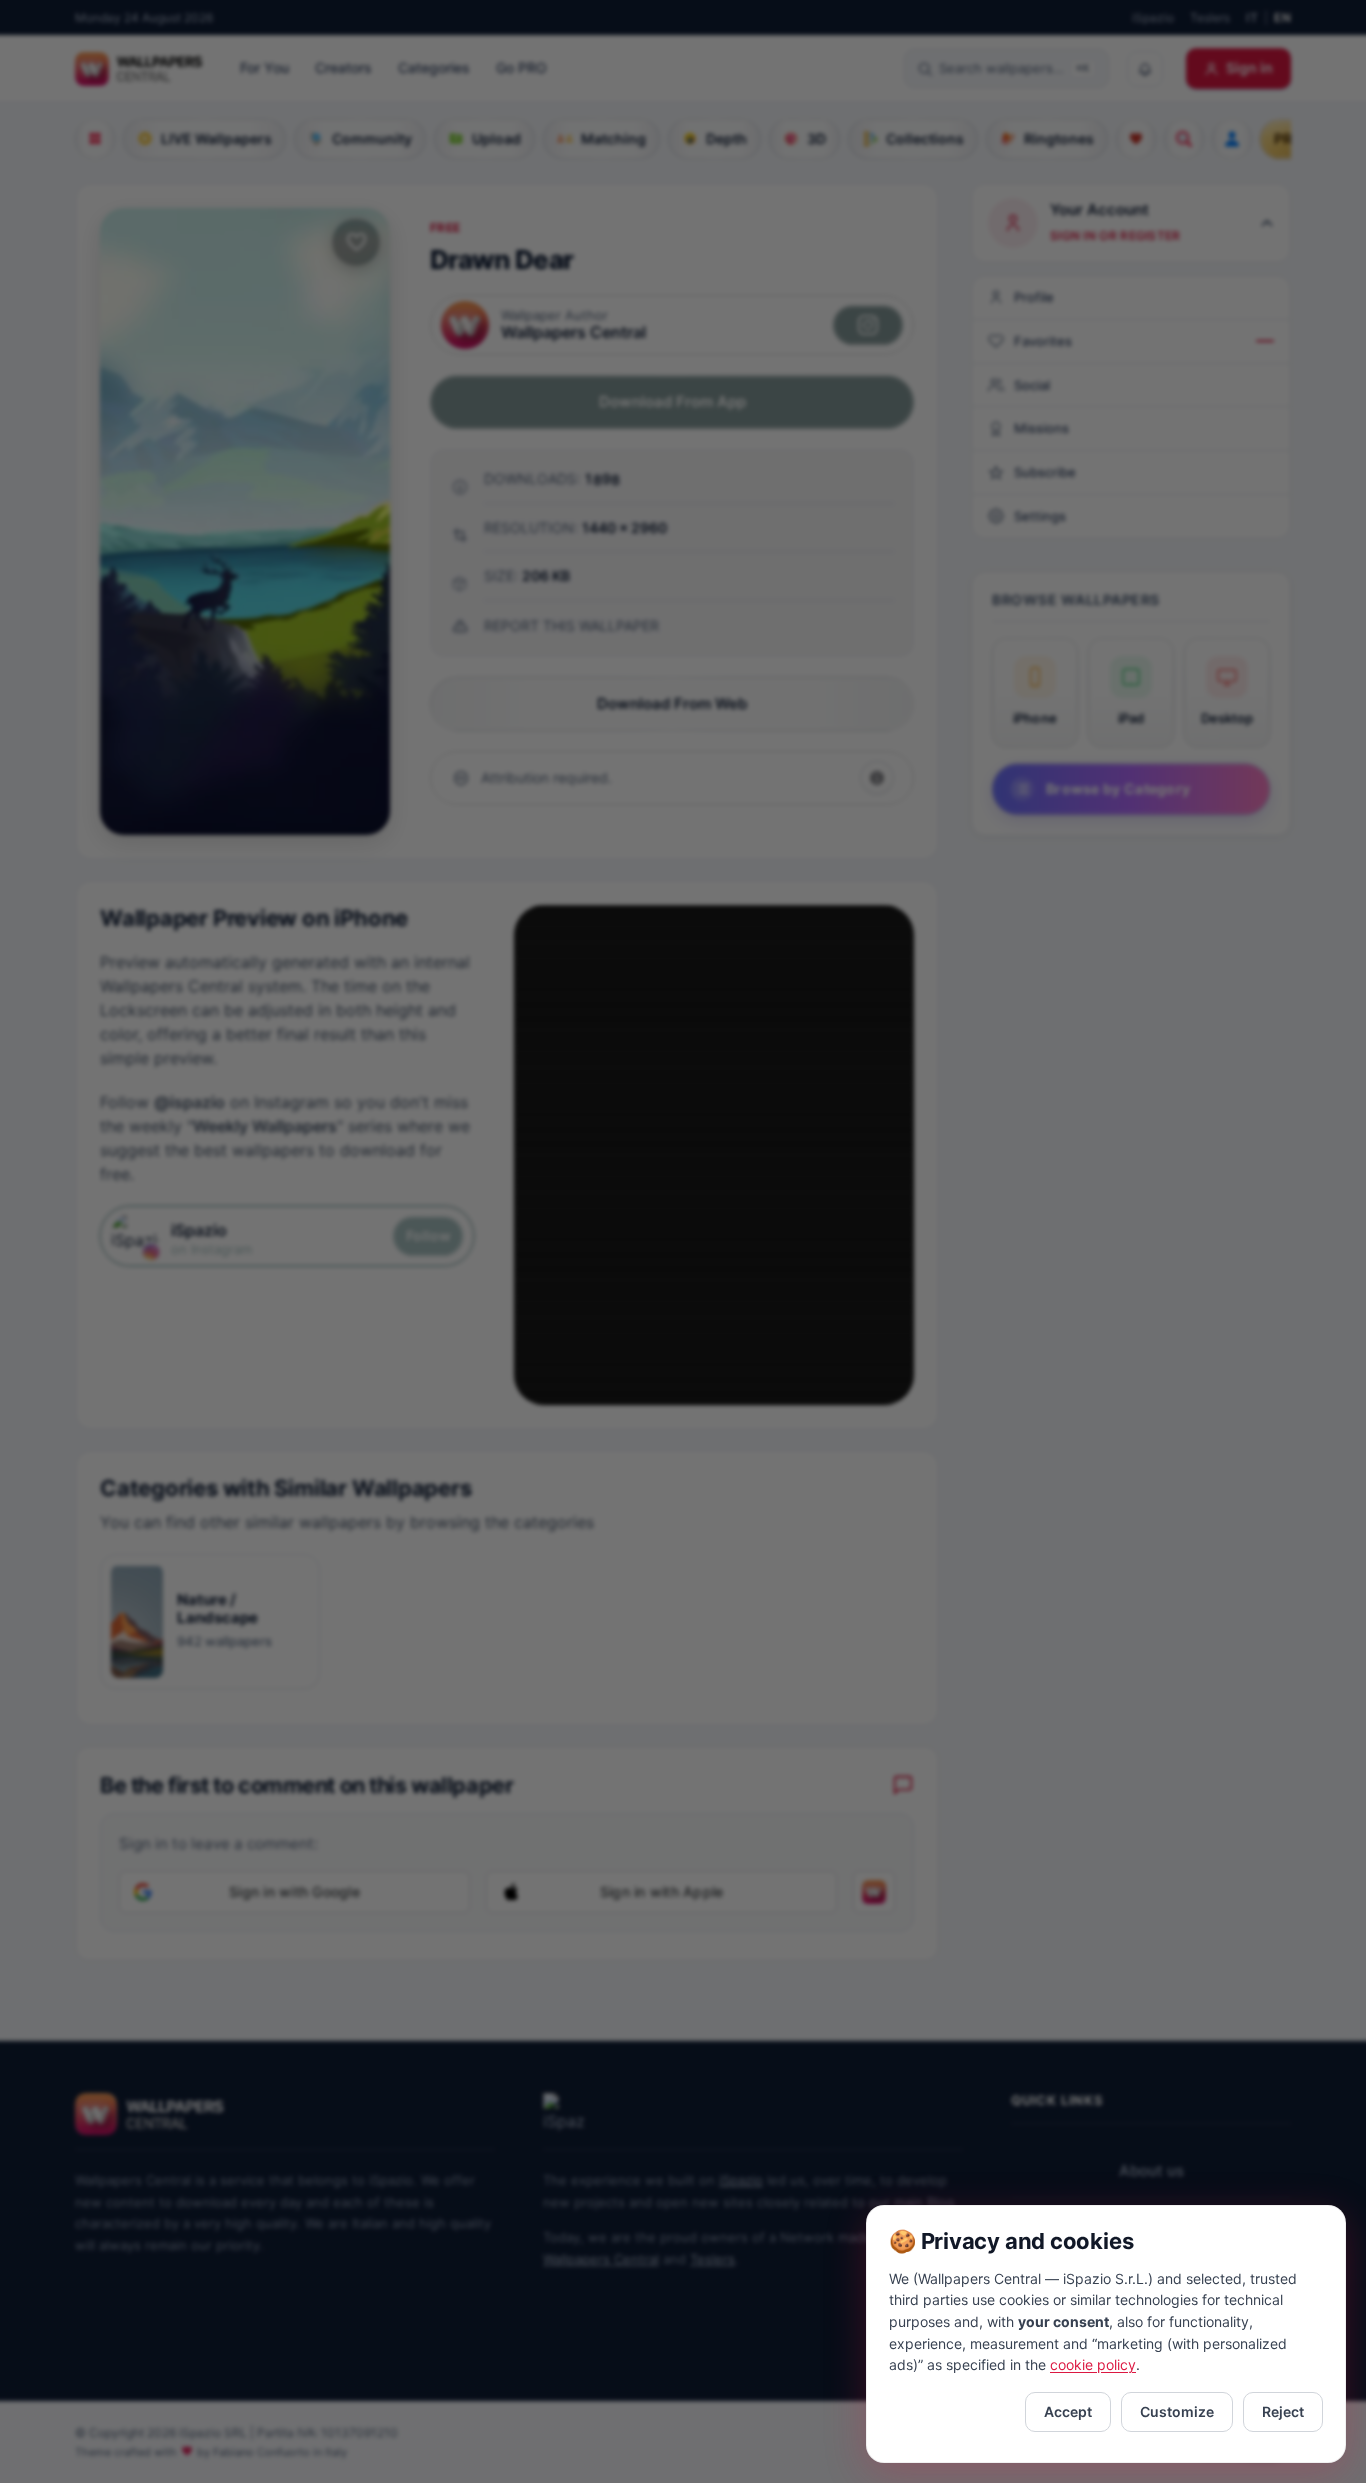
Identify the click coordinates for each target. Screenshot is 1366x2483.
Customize (1177, 2411)
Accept (1068, 2411)
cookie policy (1093, 2364)
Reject (1283, 2411)
